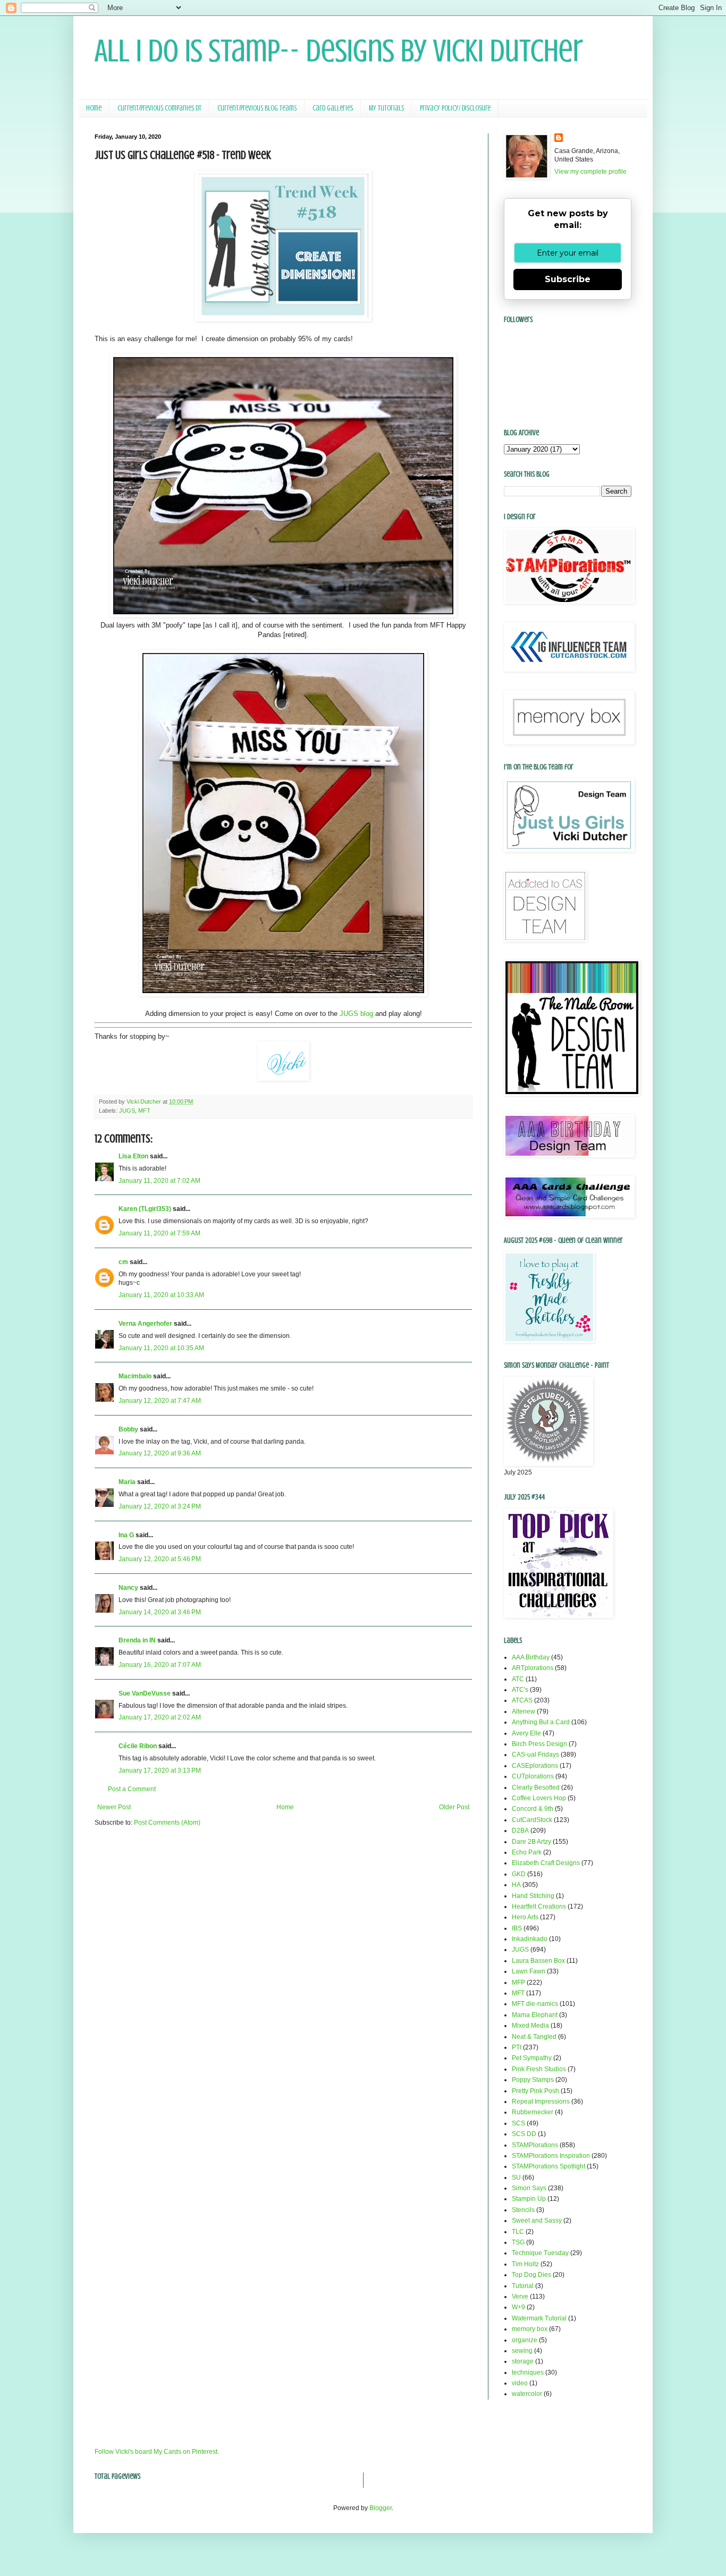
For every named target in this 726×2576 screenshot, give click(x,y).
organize (525, 2340)
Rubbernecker (533, 2112)
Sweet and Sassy (537, 2221)
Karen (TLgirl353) (145, 1209)
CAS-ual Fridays (535, 1755)
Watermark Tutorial (539, 2318)
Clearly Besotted (536, 1787)
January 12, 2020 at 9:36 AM (160, 1453)
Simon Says (529, 2188)
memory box (530, 2329)
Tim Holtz (525, 2264)
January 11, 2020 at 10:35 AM (161, 1348)
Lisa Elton (133, 1156)
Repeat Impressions (541, 2102)
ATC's (520, 1690)
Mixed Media (530, 2026)
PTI (517, 2047)
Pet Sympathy (532, 2058)
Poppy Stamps (533, 2080)
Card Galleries (333, 108)
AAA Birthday (531, 1657)
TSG (518, 2242)
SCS (518, 2123)
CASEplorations (535, 1766)
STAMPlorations (535, 2145)
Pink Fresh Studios (539, 2069)
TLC (518, 2232)
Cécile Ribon (138, 1746)
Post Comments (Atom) (167, 1823)
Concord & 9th (533, 1809)
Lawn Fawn (529, 1971)
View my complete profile (590, 172)
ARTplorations (533, 1668)
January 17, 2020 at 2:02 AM (160, 1717)
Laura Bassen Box (538, 1961)
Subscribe (568, 279)
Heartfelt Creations (539, 1906)
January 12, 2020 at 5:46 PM (160, 1559)
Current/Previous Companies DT (159, 108)
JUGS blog (356, 1014)
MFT (144, 1111)
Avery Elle (526, 1733)
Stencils (523, 2210)
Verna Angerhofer (145, 1324)
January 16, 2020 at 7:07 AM (160, 1665)
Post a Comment (132, 1789)
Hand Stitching (533, 1896)
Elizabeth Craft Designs (546, 1863)
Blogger (381, 2508)
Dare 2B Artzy (531, 1842)
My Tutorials (386, 108)
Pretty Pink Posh (535, 2091)
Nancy (128, 1588)
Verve (520, 2297)
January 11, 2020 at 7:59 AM (159, 1233)
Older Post (454, 1807)
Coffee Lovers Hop (539, 1798)
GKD (519, 1874)
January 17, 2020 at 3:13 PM (160, 1770)
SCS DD (524, 2134)
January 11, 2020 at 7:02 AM (159, 1181)
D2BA (520, 1831)
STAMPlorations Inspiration (551, 2156)
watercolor (527, 2394)
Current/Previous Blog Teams (257, 108)
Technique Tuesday (540, 2253)
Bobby (128, 1429)
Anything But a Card (541, 1722)
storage (523, 2361)
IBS (517, 1928)
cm (123, 1262)
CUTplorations (533, 1776)
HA (516, 1885)
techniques (528, 2372)
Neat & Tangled (534, 2037)
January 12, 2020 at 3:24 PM (160, 1506)
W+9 (518, 2307)
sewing (522, 2351)
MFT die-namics (535, 2004)
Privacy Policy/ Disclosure (455, 108)
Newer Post (114, 1807)
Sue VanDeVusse (145, 1693)
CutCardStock (532, 1820)
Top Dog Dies (531, 2275)
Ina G (126, 1535)
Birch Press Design (539, 1744)
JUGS (127, 1111)
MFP (518, 1982)
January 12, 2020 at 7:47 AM (160, 1401)
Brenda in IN (137, 1640)
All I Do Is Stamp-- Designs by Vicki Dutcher (339, 51)
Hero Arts (525, 1917)
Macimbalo (135, 1376)
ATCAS (522, 1700)
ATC (518, 1679)
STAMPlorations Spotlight (548, 2166)
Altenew (524, 1711)
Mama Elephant (535, 2015)
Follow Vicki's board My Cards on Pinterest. (157, 2452)
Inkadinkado (530, 1939)
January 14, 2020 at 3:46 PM (160, 1612)
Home (94, 108)
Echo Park (527, 1852)
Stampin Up (529, 2199)
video (520, 2383)
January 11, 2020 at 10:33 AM (161, 1295)
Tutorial (523, 2286)
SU (516, 2177)
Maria (127, 1482)
